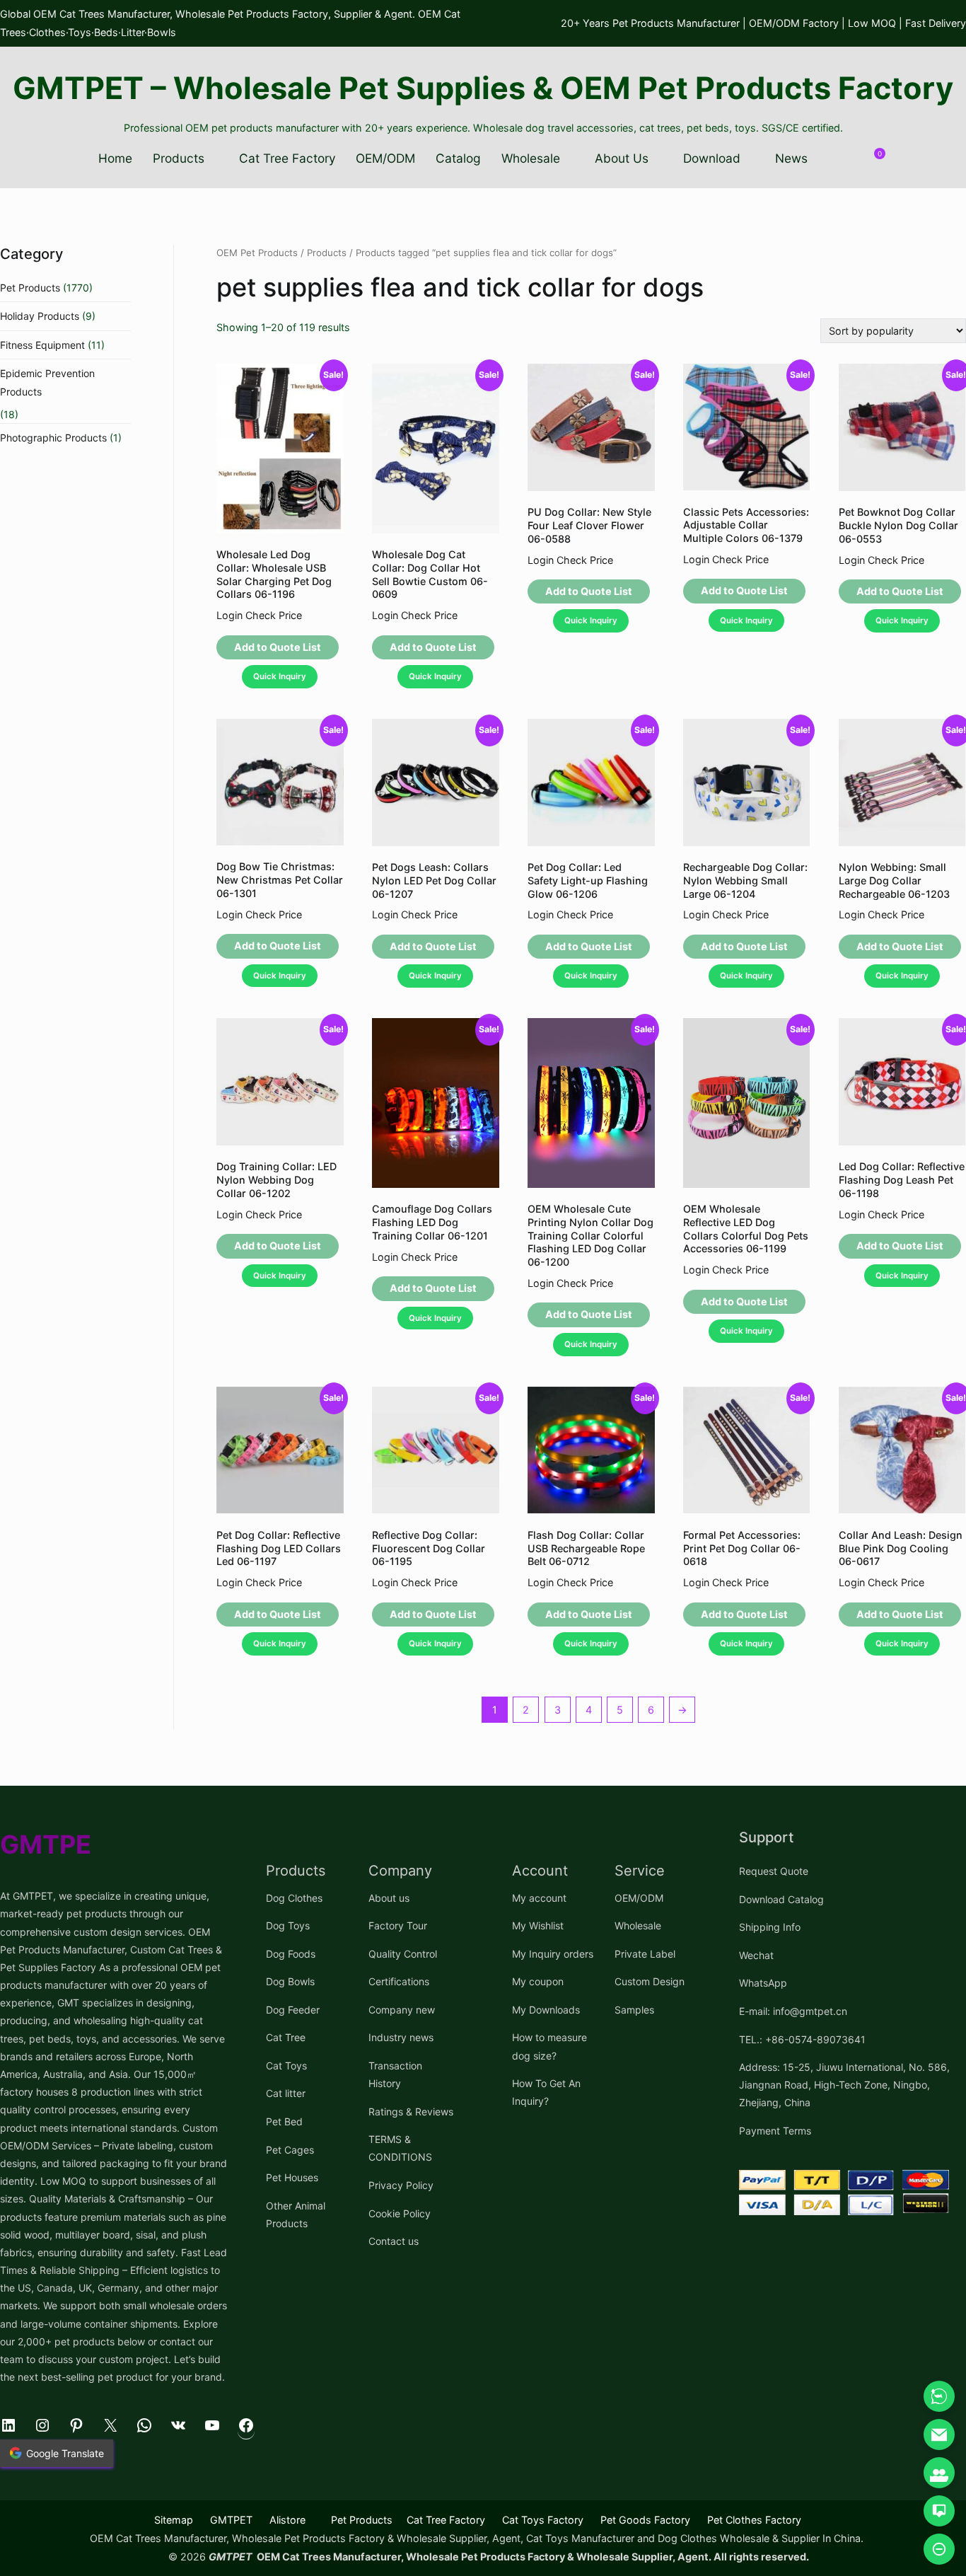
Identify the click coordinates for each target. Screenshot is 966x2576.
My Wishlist (538, 1925)
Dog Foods (291, 1954)
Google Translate (65, 2453)
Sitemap (174, 2520)
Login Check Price (259, 615)
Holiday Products (40, 316)
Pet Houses (292, 2177)
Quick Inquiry (280, 676)
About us (389, 1898)
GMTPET (231, 2520)
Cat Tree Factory (287, 158)
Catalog (458, 158)
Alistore (287, 2520)
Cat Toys (286, 2066)
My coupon (538, 1981)
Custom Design (650, 1981)
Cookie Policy (400, 2213)
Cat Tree (286, 2037)
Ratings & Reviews (411, 2112)
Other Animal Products (296, 2214)
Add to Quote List (278, 647)
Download (712, 158)
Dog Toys (288, 1925)
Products (179, 158)
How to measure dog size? (549, 2046)
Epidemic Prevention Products (47, 382)
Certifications (399, 1981)
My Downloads (546, 2010)
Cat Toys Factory (543, 2520)
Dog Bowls (290, 1981)
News (791, 158)
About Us (622, 158)
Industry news (401, 2037)
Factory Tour (398, 1925)
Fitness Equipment (42, 345)
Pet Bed (284, 2121)
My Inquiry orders (553, 1954)
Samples (634, 2010)
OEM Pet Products (257, 253)
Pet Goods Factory (645, 2520)
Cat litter (286, 2093)
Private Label (645, 1954)
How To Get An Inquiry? (546, 2092)
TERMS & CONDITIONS (400, 2148)
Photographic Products (53, 438)
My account (539, 1898)
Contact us (394, 2241)
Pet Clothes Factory (754, 2520)
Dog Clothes (294, 1898)
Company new (402, 2010)
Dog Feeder (293, 2010)
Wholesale (531, 158)
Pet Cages (290, 2150)
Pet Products (30, 288)
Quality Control (403, 1954)
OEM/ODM (385, 158)
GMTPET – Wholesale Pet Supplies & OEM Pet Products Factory (483, 88)
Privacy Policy (401, 2185)
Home (115, 158)
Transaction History (395, 2074)
